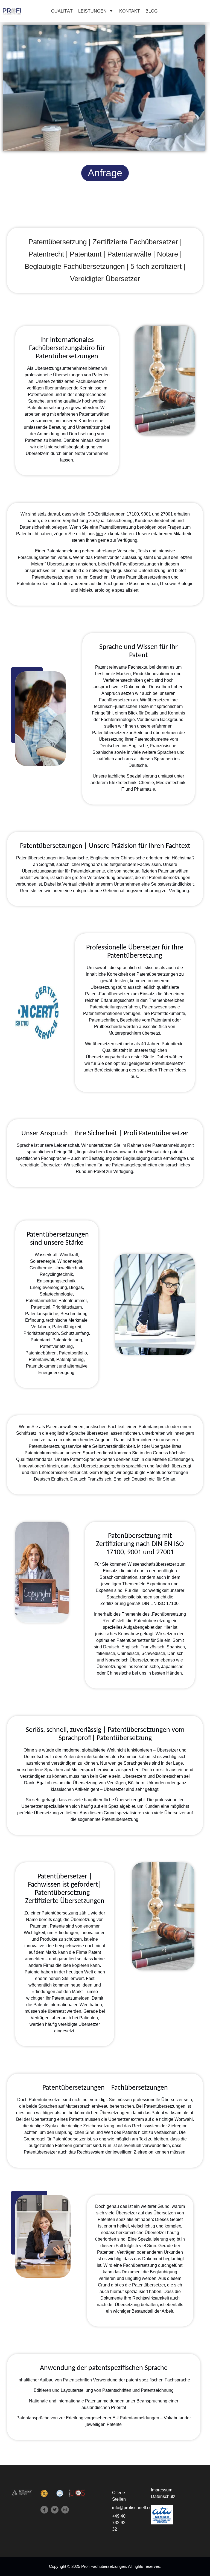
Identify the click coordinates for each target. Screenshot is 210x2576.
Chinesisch (128, 1653)
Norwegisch (117, 1660)
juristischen (126, 706)
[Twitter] (55, 2510)
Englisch (60, 1479)
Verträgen (40, 2018)
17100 (133, 514)
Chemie (146, 783)
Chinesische (133, 858)
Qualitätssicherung (114, 521)
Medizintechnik (171, 783)
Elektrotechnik (123, 783)
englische (59, 1433)
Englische (138, 746)
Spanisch (176, 1647)
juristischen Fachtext (104, 1427)
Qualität (110, 1050)
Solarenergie (43, 1261)
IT (162, 584)
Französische (163, 746)
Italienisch (105, 1653)
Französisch (99, 1479)
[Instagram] (65, 2510)
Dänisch (175, 1653)
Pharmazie (145, 789)
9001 (146, 514)
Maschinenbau (143, 584)
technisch (103, 706)
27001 (167, 514)
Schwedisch (153, 1653)
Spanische (103, 752)
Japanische (77, 858)
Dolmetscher (36, 1757)
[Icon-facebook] (44, 2510)
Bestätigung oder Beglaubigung (119, 1158)
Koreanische (147, 1667)
